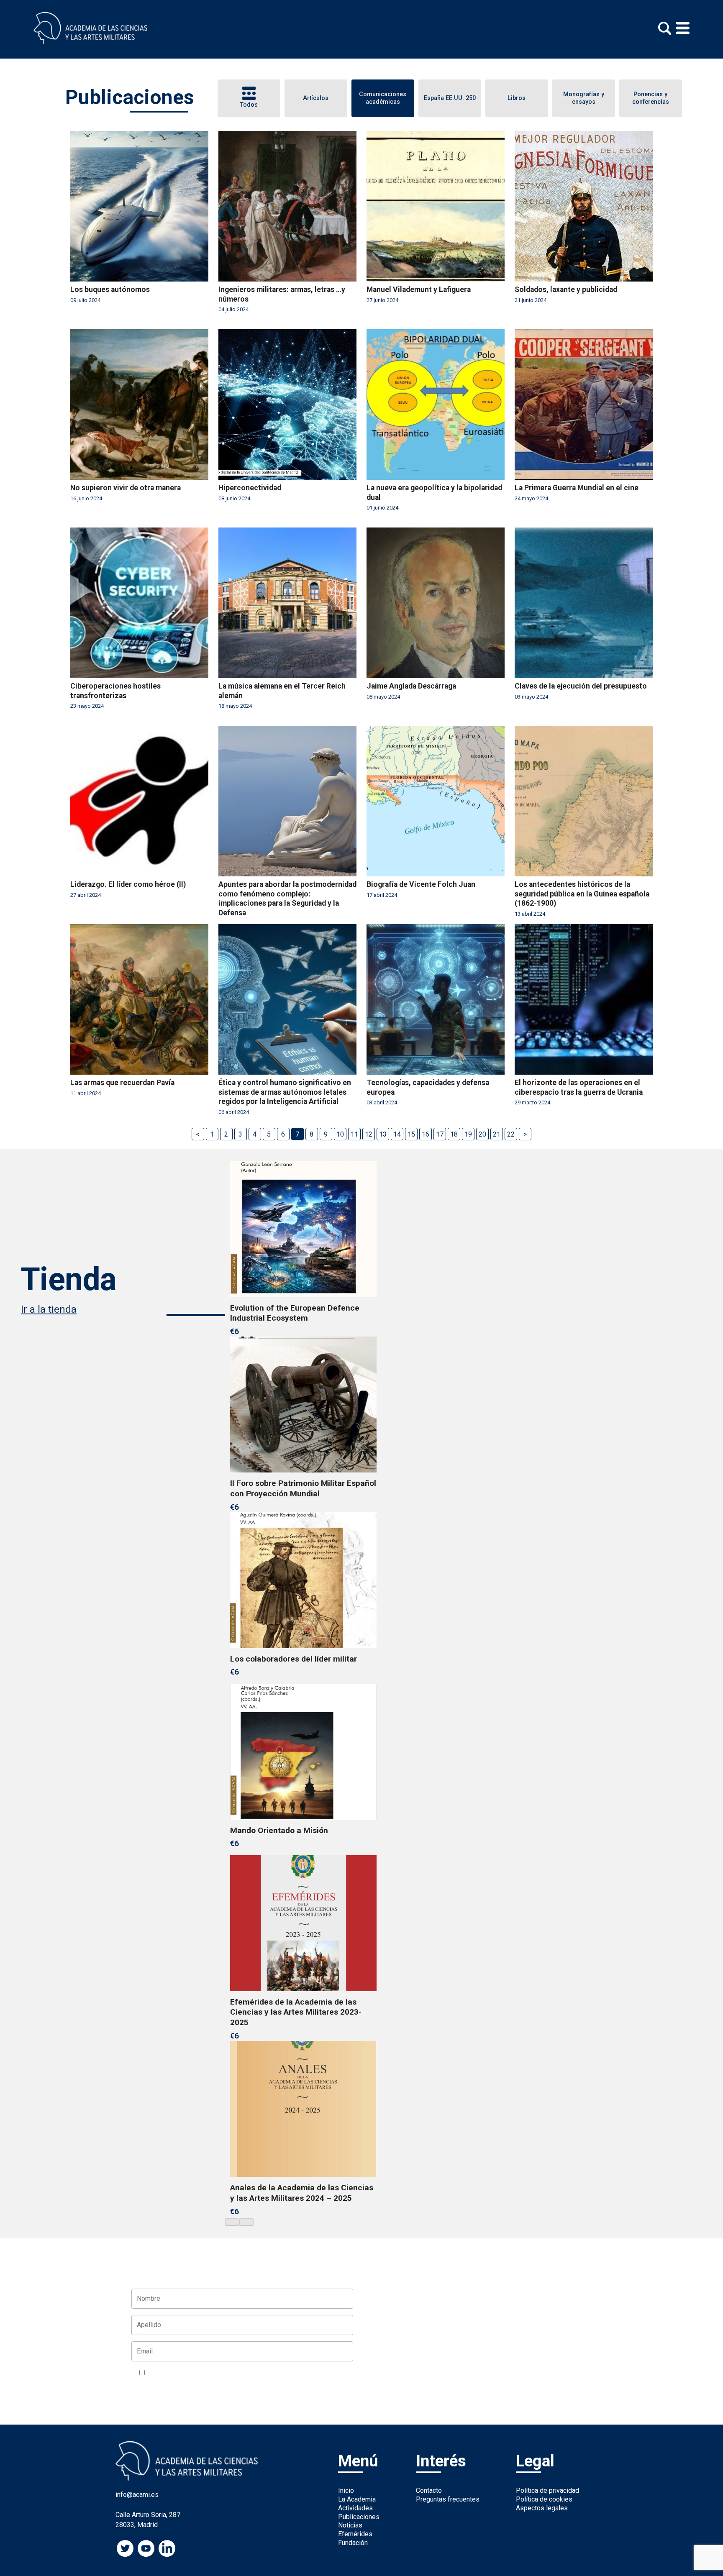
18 (454, 1134)
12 (369, 1134)
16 (426, 1134)
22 (511, 1134)
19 (468, 1134)
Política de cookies (544, 2499)
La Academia (357, 2499)
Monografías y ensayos (584, 98)
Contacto (429, 2490)
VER (247, 2373)
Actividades (355, 2508)
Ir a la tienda (49, 1309)
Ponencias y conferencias (651, 98)
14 (397, 1134)
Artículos (316, 98)
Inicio (346, 2490)
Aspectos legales (542, 2508)
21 (497, 1134)
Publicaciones (359, 2517)
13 (383, 1134)
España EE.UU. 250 (450, 98)
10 (340, 1134)
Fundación (353, 2543)
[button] (232, 2222)
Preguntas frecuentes (448, 2499)
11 (354, 1134)
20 (482, 1134)
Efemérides (355, 2534)
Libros (517, 98)
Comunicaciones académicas (383, 98)
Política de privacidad (547, 2490)
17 (440, 1134)
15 (411, 1134)
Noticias (350, 2525)
